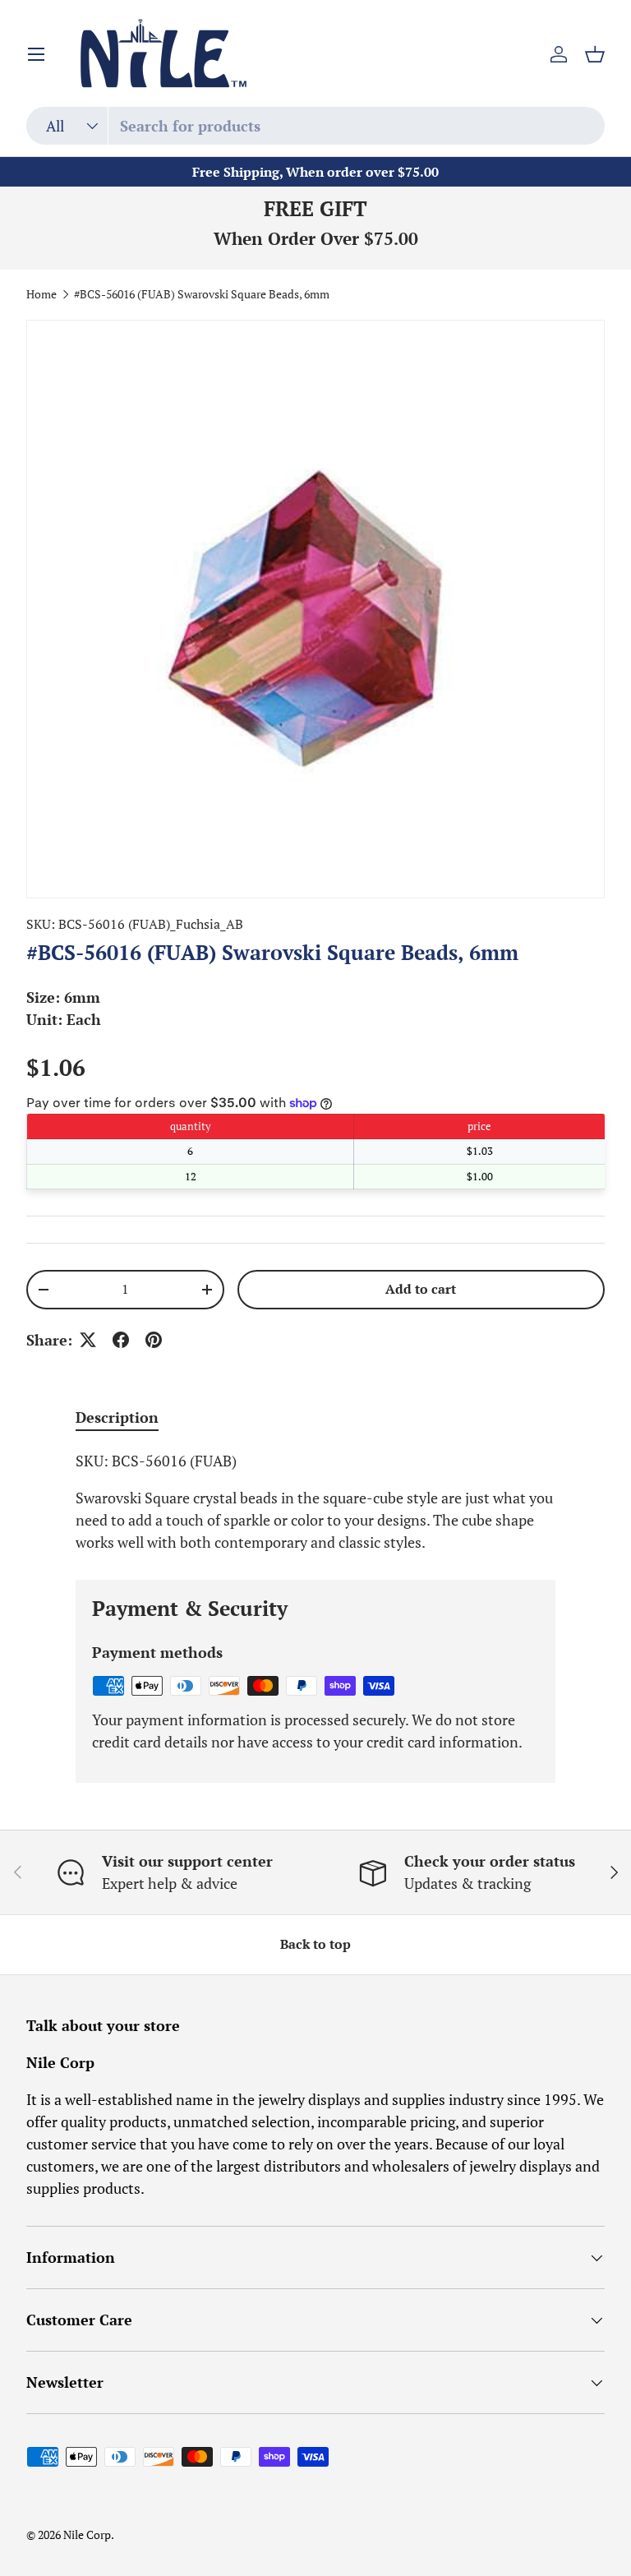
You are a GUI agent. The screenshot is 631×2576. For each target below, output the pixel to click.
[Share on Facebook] (121, 1340)
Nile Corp (87, 2535)
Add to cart (421, 1289)
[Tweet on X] (88, 1340)
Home (41, 295)
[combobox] (315, 126)
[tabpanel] (315, 1502)
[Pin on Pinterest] (154, 1340)
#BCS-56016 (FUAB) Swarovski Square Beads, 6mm (202, 295)
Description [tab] (117, 1417)
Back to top (315, 1944)
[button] (595, 54)
